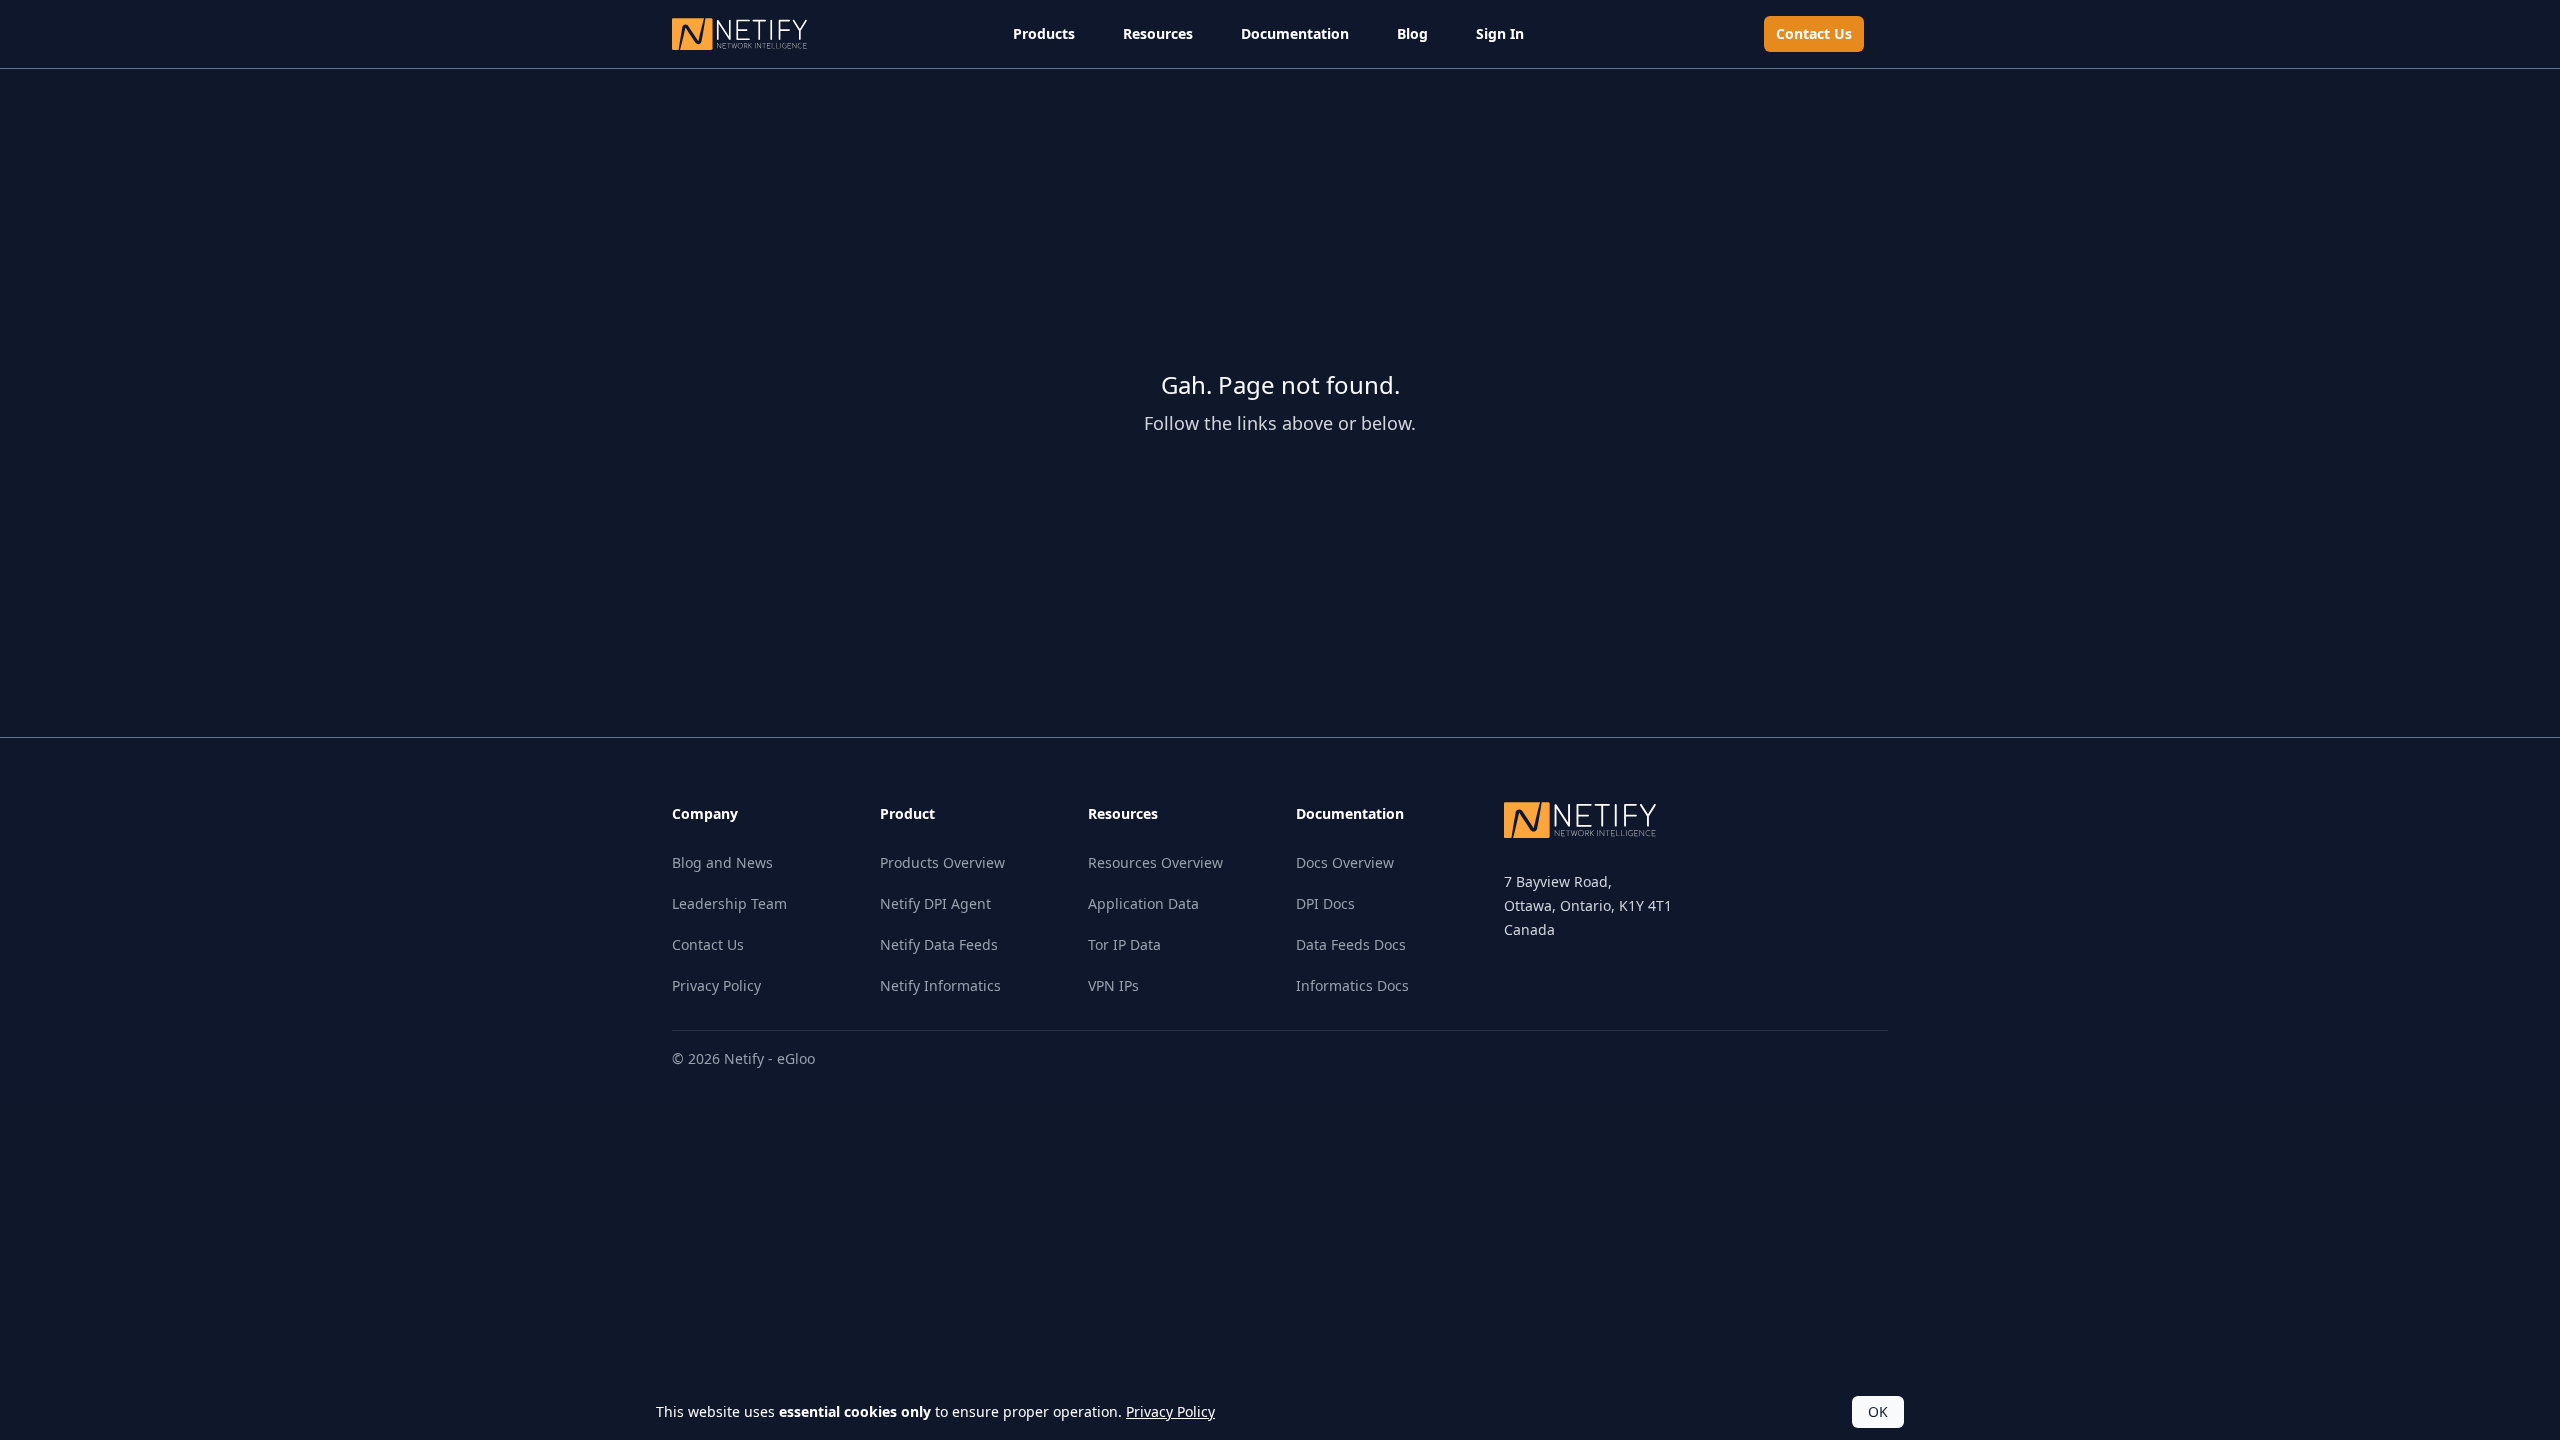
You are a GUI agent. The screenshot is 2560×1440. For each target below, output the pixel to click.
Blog (1412, 33)
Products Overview (942, 862)
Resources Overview (1155, 862)
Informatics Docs (1352, 985)
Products (1044, 33)
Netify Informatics (940, 985)
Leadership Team (729, 903)
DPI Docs (1325, 903)
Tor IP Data (1124, 944)
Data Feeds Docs (1351, 944)
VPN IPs (1113, 985)
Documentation (1295, 33)
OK (1878, 1411)
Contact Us (1814, 33)
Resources (1158, 33)
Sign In (1500, 33)
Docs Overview (1345, 862)
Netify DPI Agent (935, 903)
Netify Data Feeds (939, 944)
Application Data (1143, 903)
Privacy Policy (716, 985)
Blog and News (722, 862)
